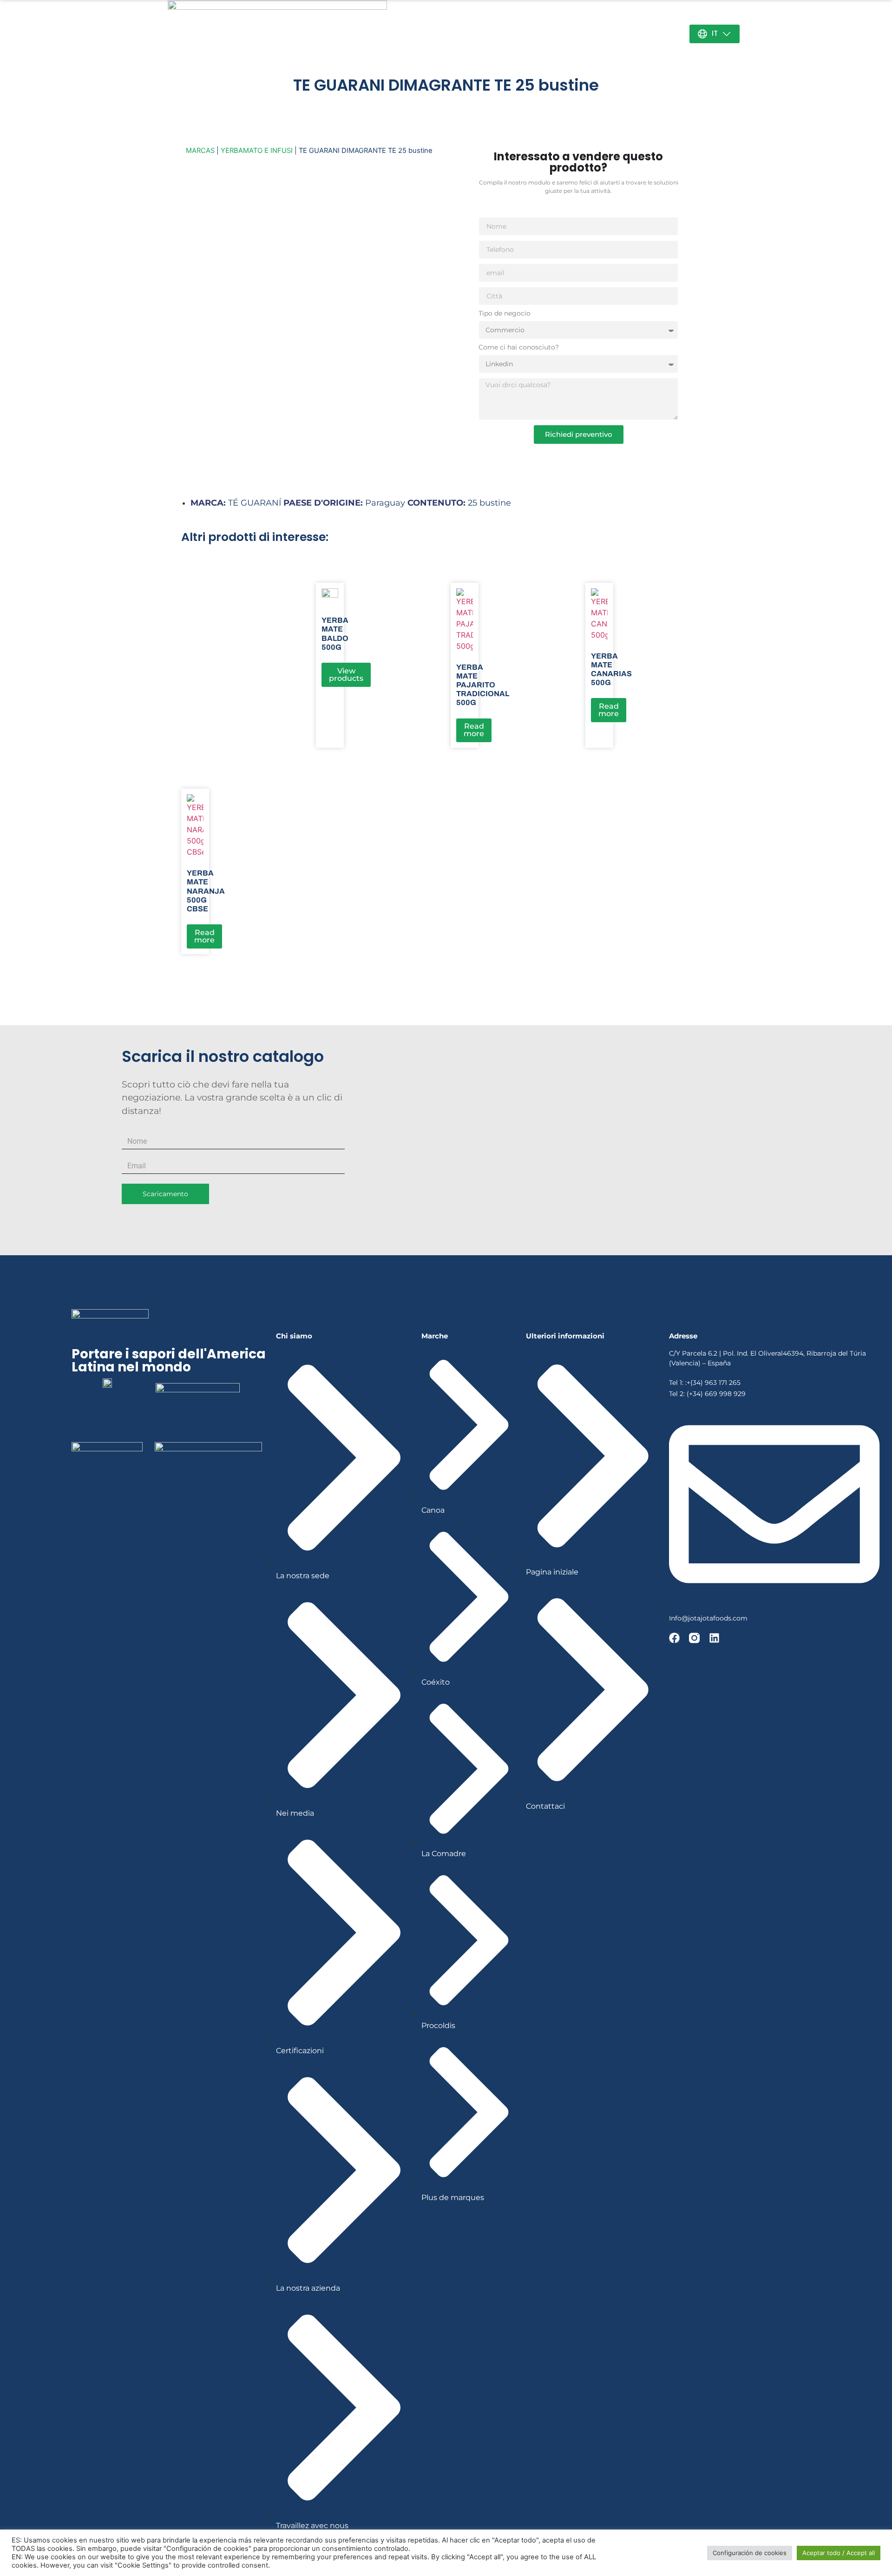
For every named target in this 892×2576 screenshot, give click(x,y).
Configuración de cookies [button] (750, 2553)
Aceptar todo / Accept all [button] (839, 2553)
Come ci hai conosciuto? (519, 348)
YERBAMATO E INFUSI (257, 151)
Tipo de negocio (505, 314)
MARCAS (200, 151)
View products (346, 675)
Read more (474, 730)
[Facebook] (674, 1638)
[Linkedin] (714, 1638)
